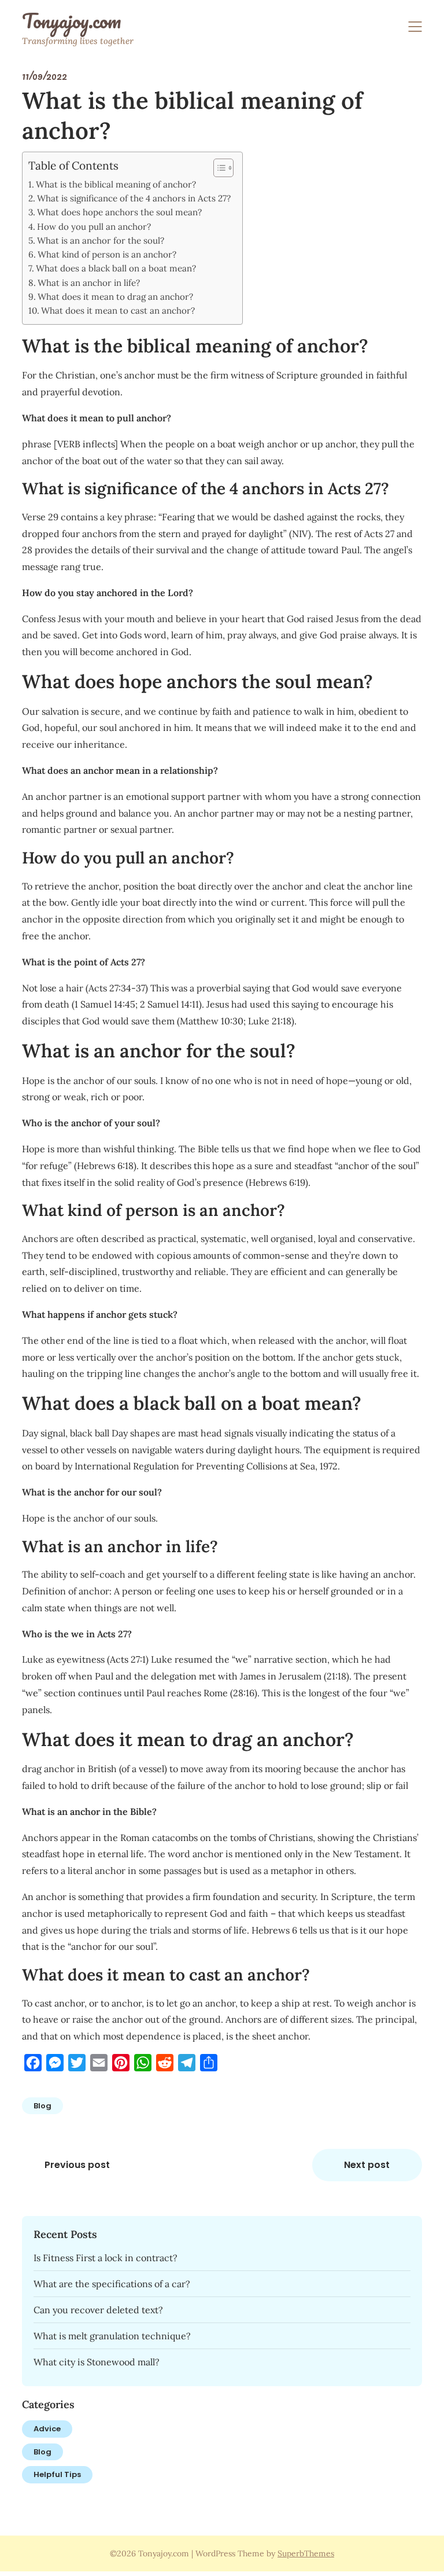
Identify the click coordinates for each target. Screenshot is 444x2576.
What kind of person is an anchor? (107, 254)
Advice (47, 2429)
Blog (42, 2106)
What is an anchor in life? (89, 283)
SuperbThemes (306, 2553)
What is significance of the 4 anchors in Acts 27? (134, 198)
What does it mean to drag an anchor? (115, 297)
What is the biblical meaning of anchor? (116, 184)
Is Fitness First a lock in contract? (106, 2258)
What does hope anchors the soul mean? (119, 212)
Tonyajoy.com (71, 21)
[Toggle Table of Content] (218, 168)
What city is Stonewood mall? (97, 2362)
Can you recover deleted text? (98, 2310)
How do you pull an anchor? (94, 227)
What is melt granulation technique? (112, 2336)
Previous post (77, 2165)
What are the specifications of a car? (112, 2284)
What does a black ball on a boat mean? (116, 268)
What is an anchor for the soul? (101, 240)
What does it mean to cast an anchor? (118, 310)
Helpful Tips (57, 2474)
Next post (367, 2165)
